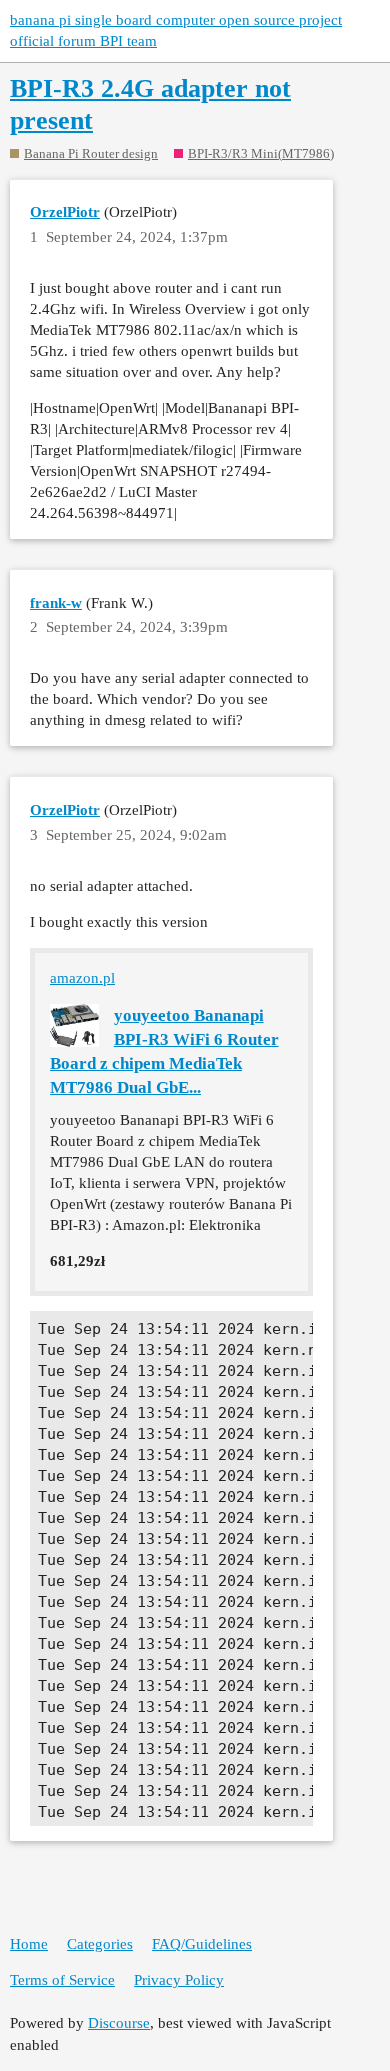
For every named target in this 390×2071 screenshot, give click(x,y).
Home (29, 1944)
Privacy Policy (179, 1980)
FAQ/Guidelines (202, 1944)
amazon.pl (82, 978)
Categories (100, 1944)
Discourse (119, 2023)
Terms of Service (62, 1980)
